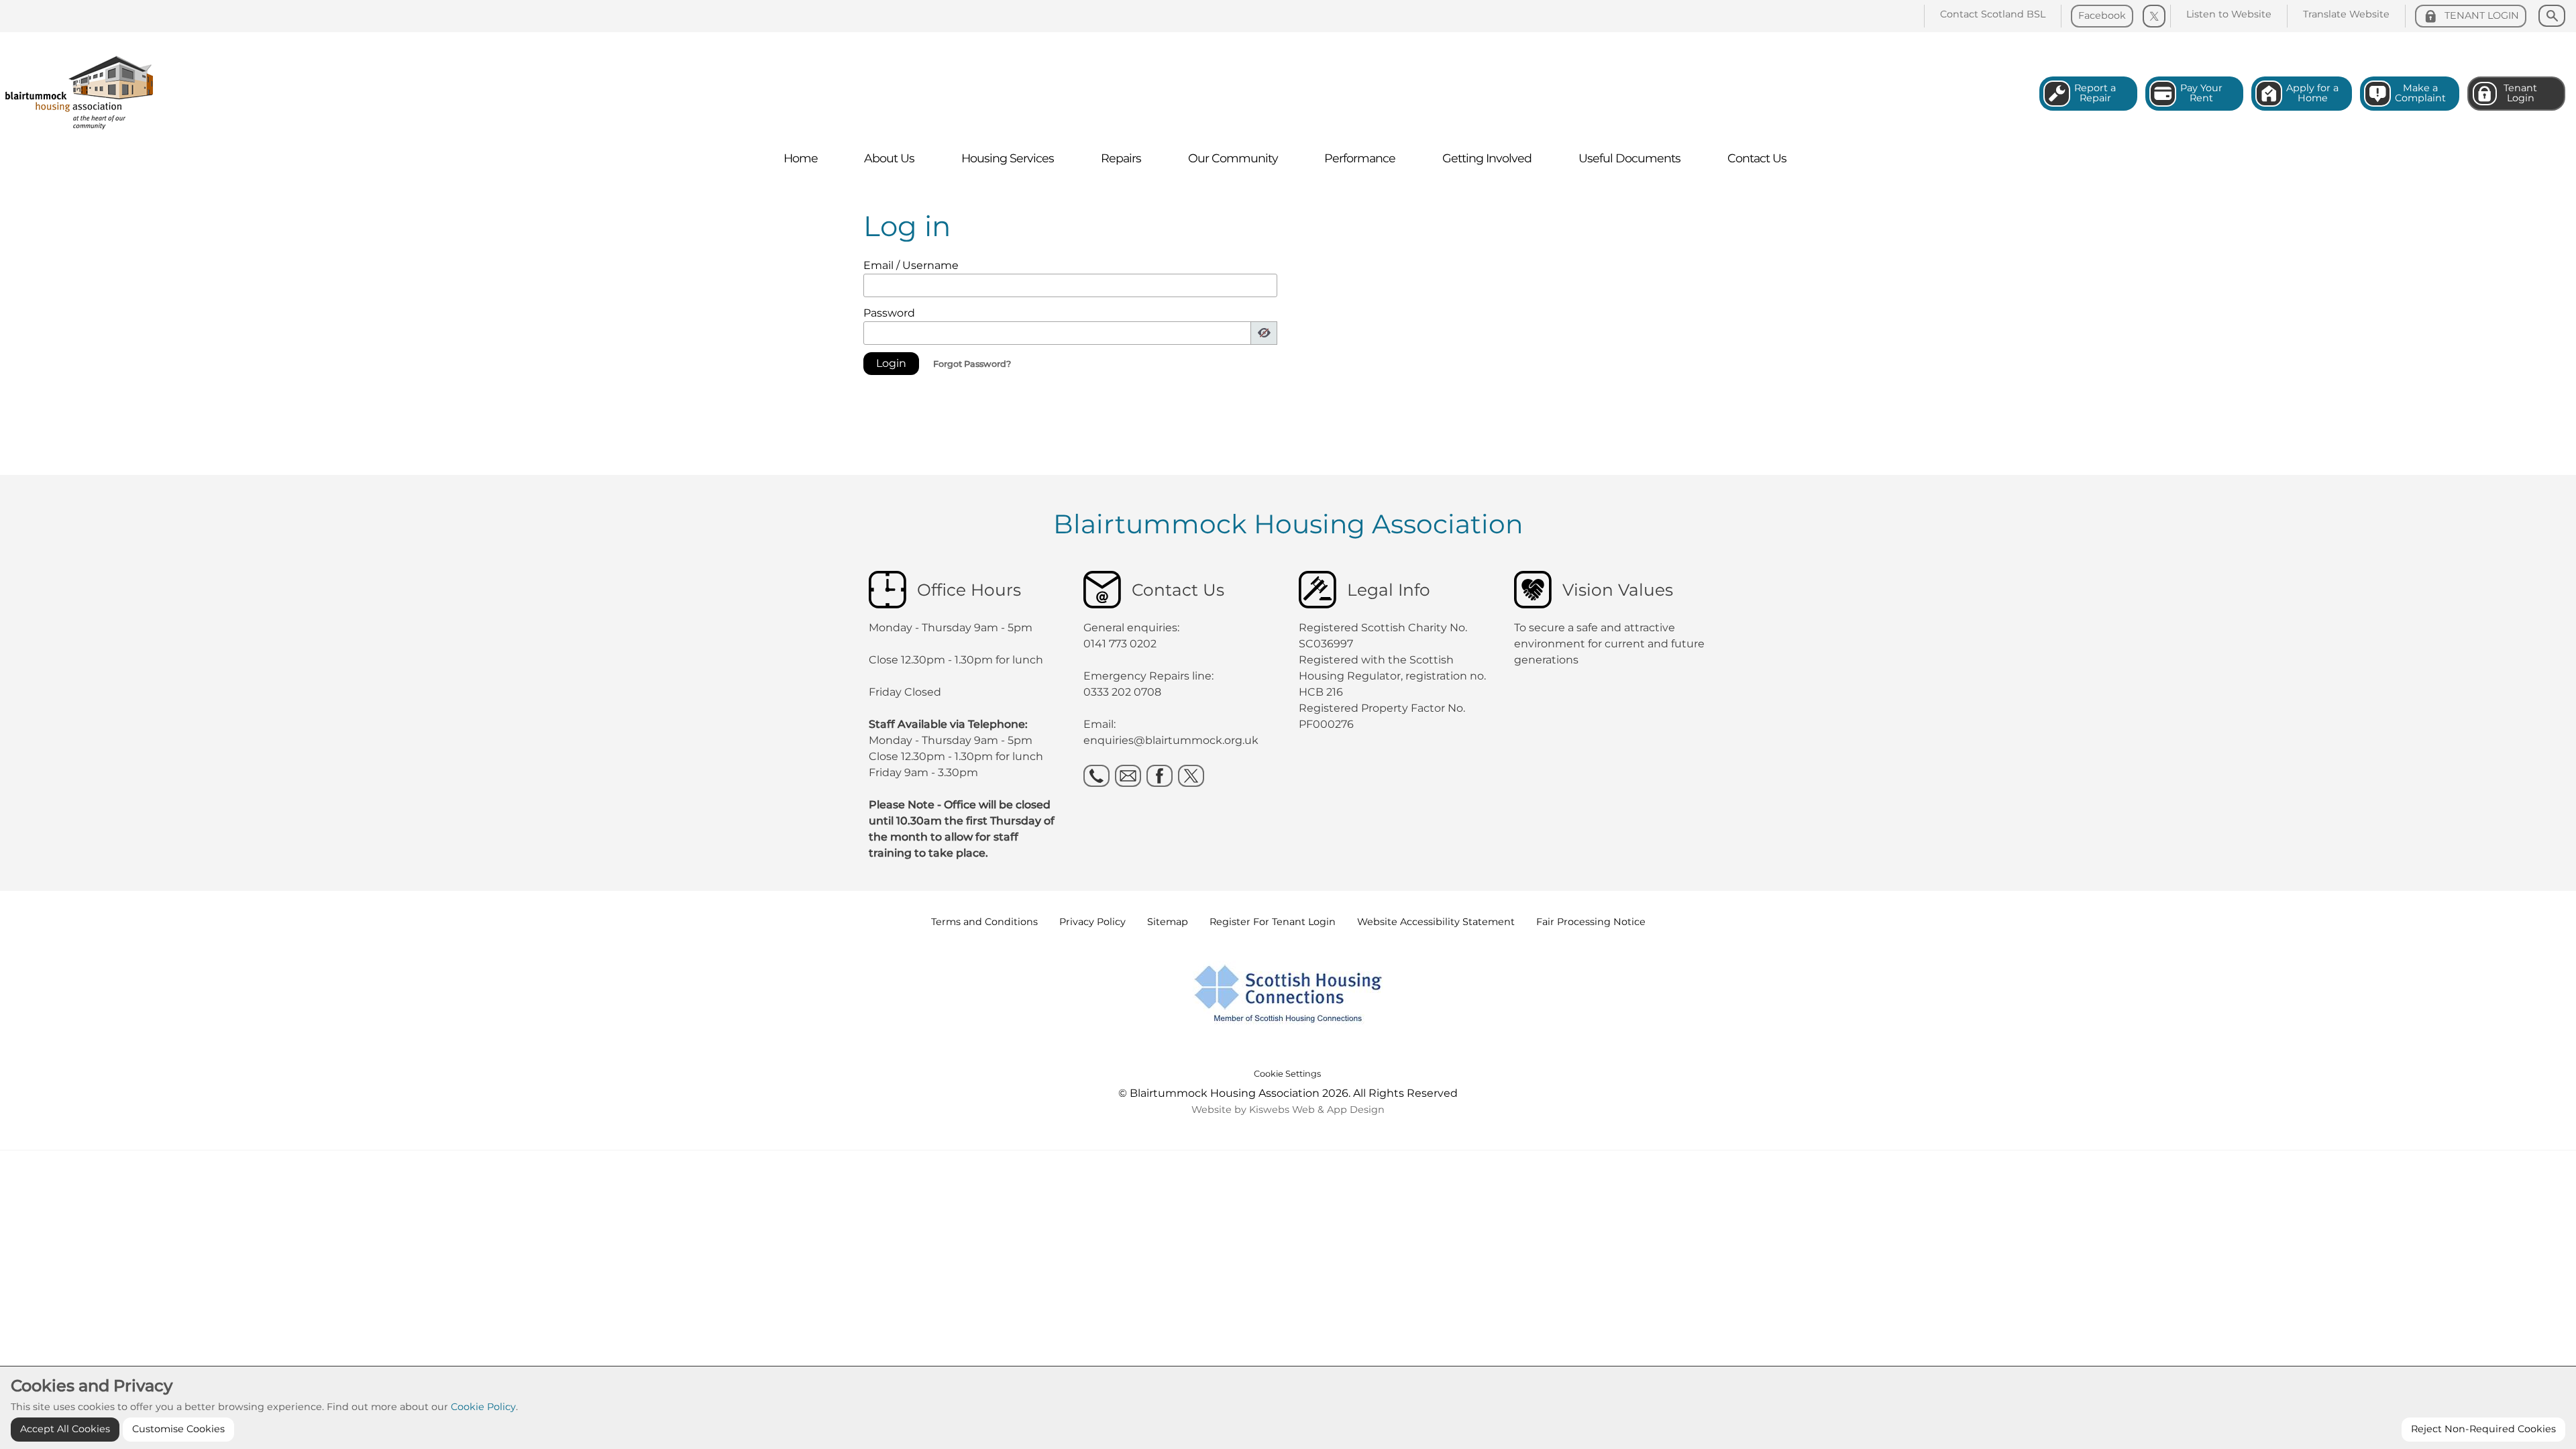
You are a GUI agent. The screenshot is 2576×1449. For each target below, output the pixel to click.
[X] (1191, 776)
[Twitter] (2154, 16)
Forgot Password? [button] (972, 364)
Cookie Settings (1287, 1074)
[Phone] (1096, 776)
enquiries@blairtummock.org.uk (1172, 740)
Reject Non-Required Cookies (2483, 1429)
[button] (891, 364)
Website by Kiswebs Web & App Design (1288, 1110)
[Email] (1128, 776)
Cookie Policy (483, 1407)
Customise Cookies (178, 1429)
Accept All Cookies (65, 1429)
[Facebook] (1160, 776)
